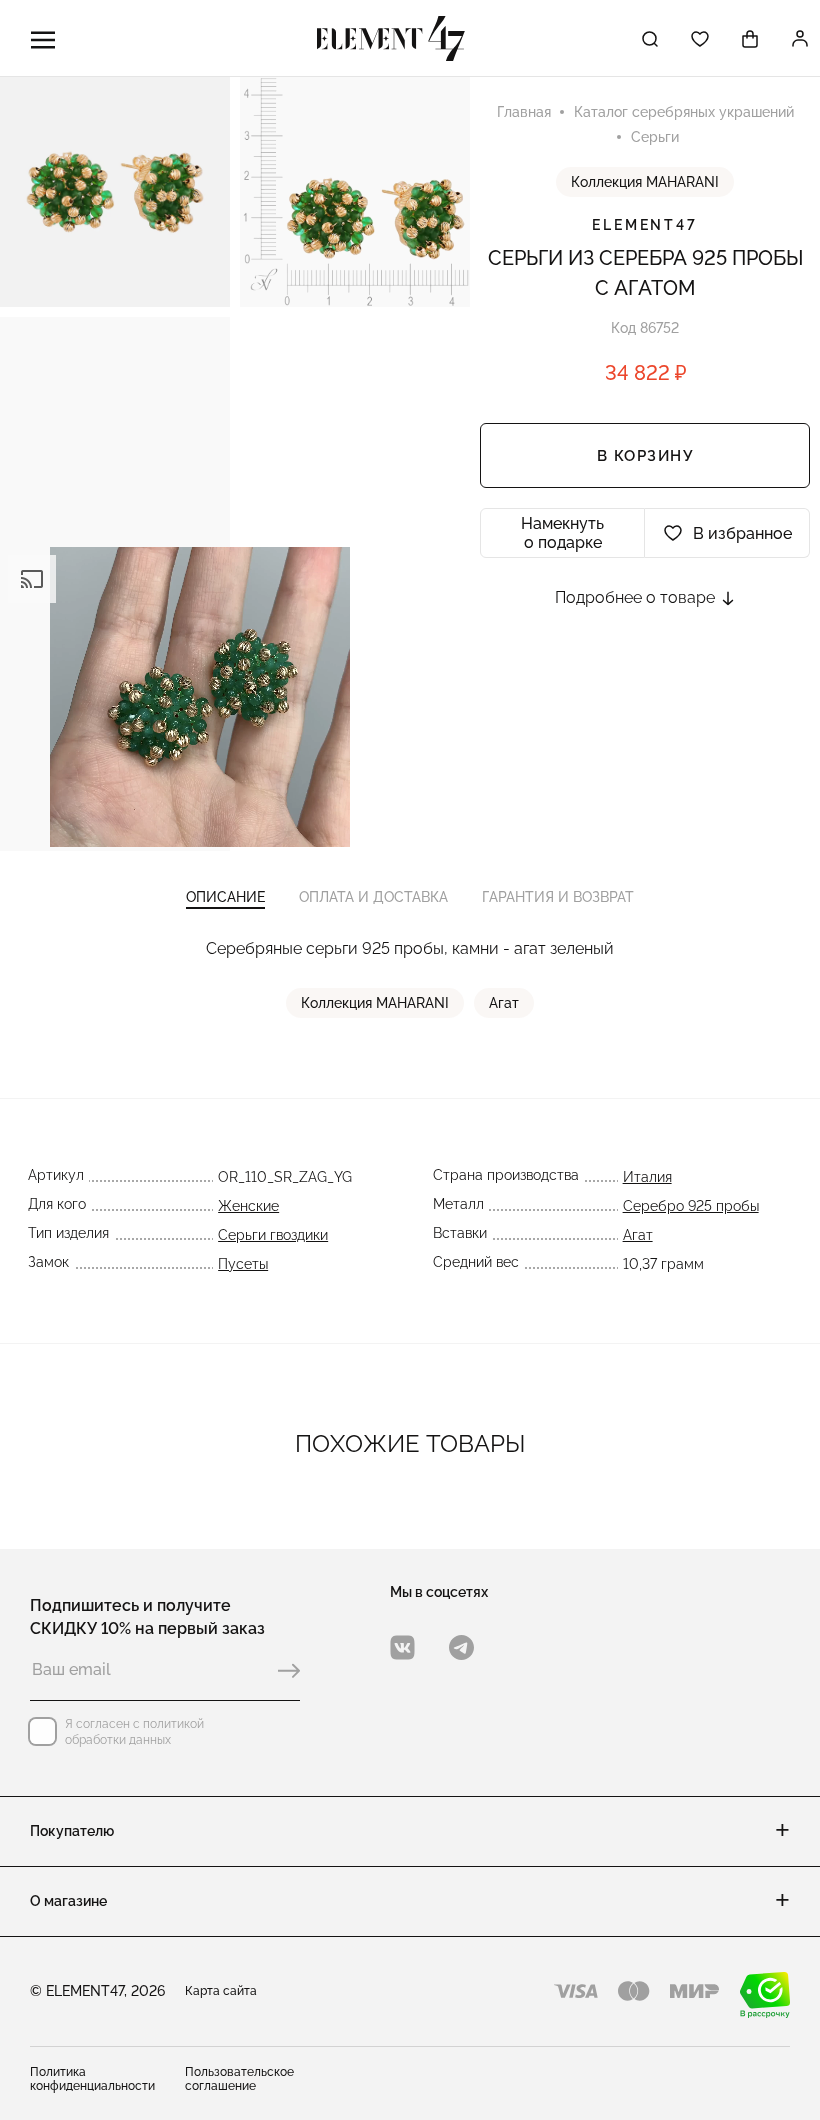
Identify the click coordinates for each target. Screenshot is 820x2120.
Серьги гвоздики (273, 1235)
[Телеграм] (461, 1647)
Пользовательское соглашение (239, 2079)
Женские (248, 1206)
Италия (647, 1177)
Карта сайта (221, 1991)
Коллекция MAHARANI (645, 182)
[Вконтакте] (402, 1647)
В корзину (645, 456)
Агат (504, 1003)
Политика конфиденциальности (92, 2079)
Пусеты (243, 1264)
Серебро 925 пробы (691, 1206)
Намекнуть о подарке (562, 533)
